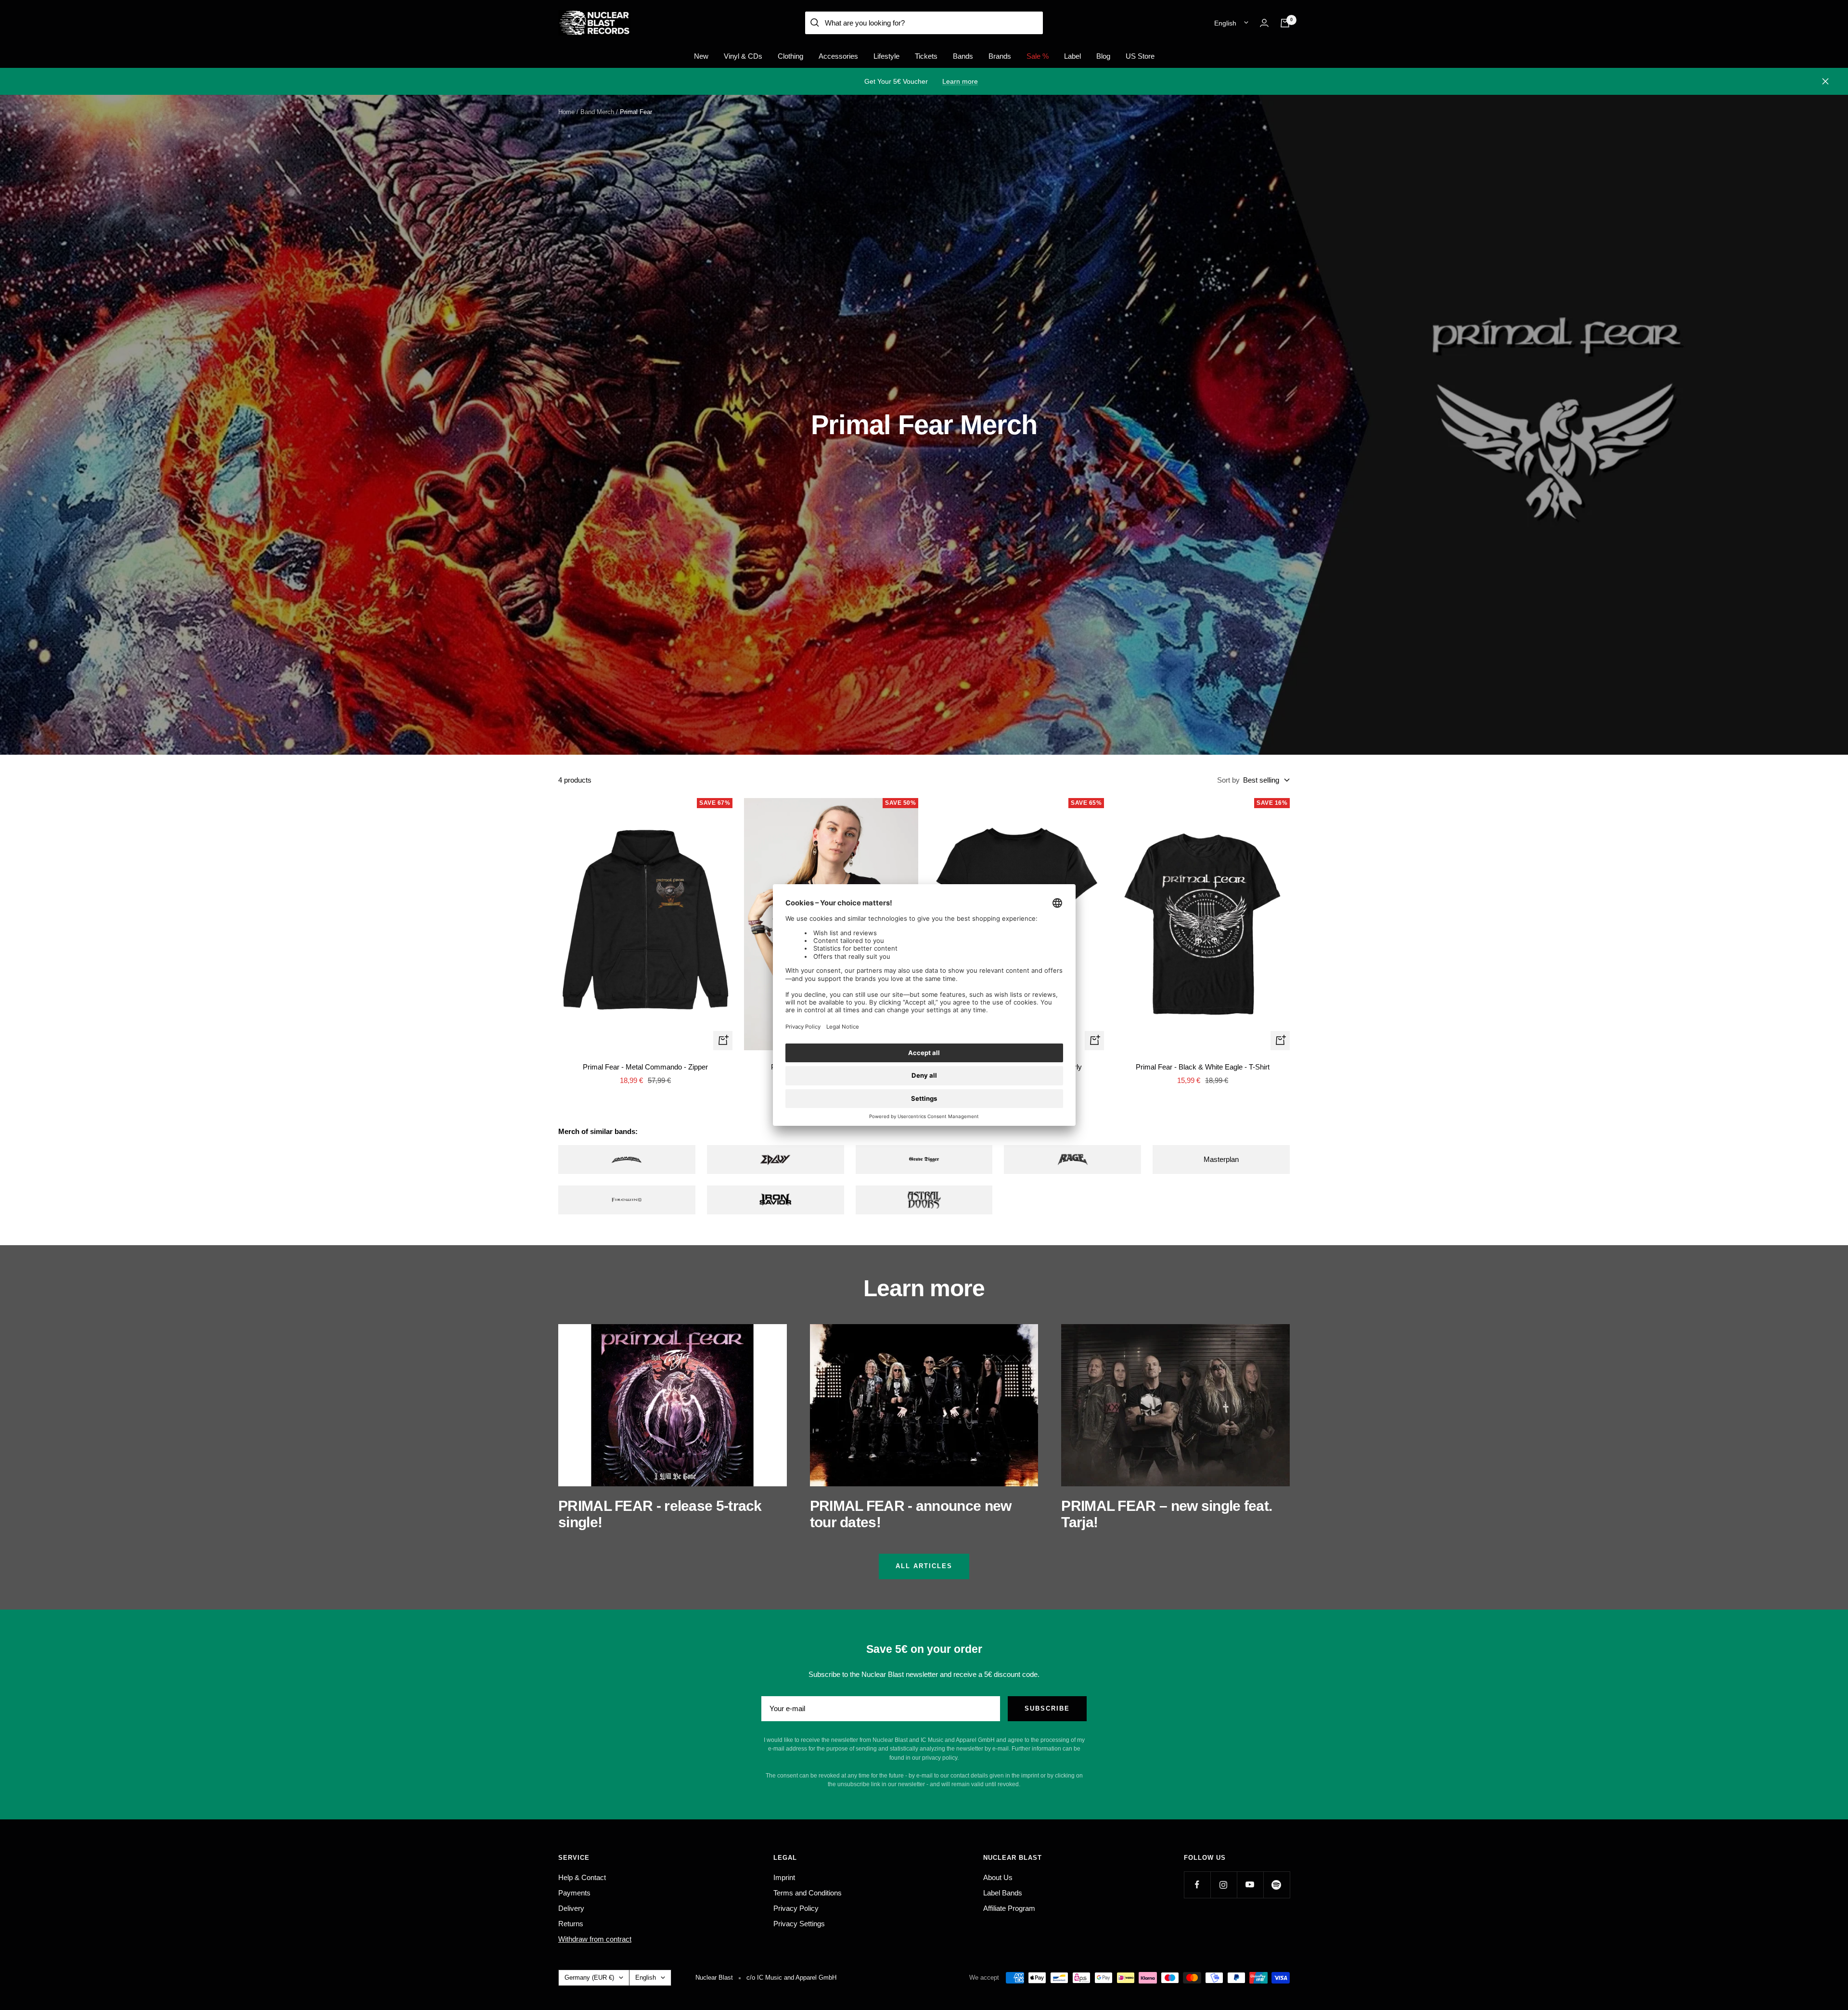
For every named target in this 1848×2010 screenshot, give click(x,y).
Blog (1103, 56)
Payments (574, 1893)
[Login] (1264, 23)
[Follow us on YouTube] (1250, 1885)
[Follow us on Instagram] (1224, 1885)
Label (1072, 56)
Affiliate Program (1009, 1908)
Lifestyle (886, 56)
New (701, 56)
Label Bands (1003, 1893)
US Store (1140, 56)
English (1225, 23)
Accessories (838, 56)
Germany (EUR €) (589, 1978)
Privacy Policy (796, 1908)
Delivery (571, 1908)
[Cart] (1285, 23)
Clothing (790, 56)
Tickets (926, 56)
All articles (924, 1566)
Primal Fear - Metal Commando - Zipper (645, 1067)
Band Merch (597, 112)
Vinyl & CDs (743, 56)
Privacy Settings (799, 1924)
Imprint (784, 1877)
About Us (998, 1877)
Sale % (1038, 56)
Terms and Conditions (808, 1893)
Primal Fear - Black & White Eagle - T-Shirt (1203, 1067)
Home (566, 112)
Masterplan (1221, 1159)
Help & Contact (582, 1877)
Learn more (960, 81)
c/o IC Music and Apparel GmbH (791, 1978)
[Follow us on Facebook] (1197, 1885)
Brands (1000, 56)
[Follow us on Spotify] (1277, 1885)
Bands (963, 56)
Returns (571, 1924)
